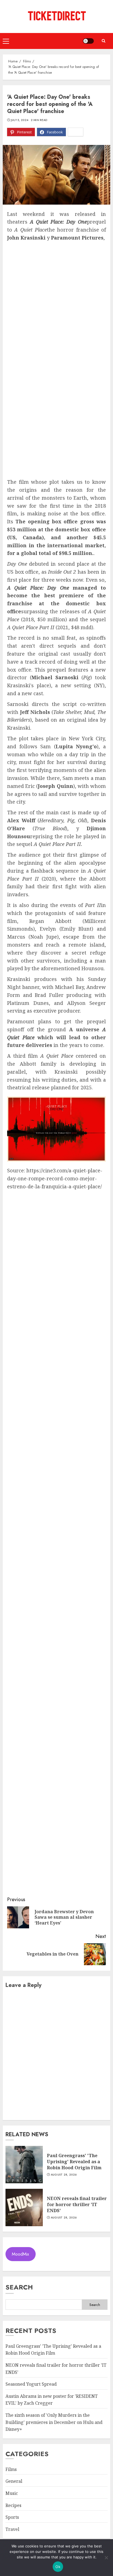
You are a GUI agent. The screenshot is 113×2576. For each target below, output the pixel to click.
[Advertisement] (56, 301)
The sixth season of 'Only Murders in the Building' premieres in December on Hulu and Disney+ (54, 2422)
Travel (12, 2529)
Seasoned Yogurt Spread (31, 2384)
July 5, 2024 (20, 120)
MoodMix (20, 2254)
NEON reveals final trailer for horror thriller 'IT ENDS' (77, 2205)
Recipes (13, 2505)
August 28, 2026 (64, 2175)
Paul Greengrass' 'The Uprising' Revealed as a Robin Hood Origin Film (74, 2162)
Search (19, 2287)
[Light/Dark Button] (88, 41)
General (14, 2481)
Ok (58, 2567)
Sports (12, 2517)
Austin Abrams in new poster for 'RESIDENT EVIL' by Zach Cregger (52, 2400)
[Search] (103, 41)
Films (11, 2469)
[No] (106, 2558)
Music (12, 2493)
